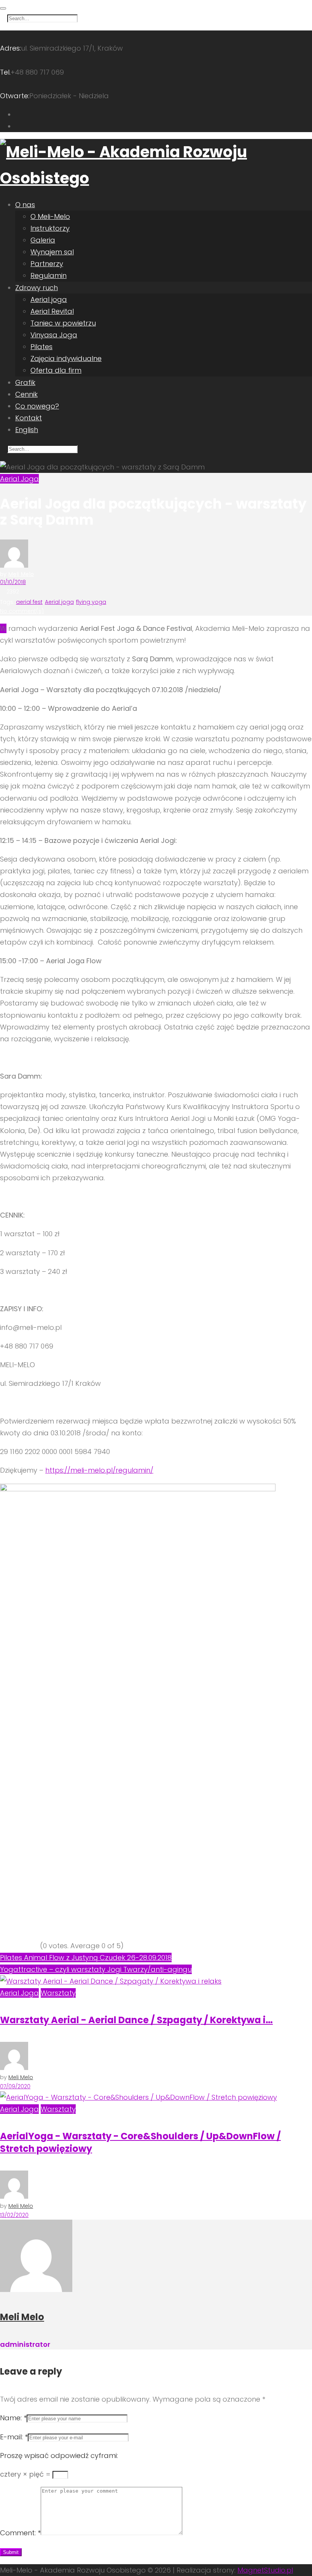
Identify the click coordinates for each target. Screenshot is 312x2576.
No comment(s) (22, 611)
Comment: (20, 2533)
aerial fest (29, 602)
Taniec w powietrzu (63, 323)
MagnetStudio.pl (265, 2570)
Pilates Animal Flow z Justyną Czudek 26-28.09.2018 (86, 1958)
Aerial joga (49, 299)
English (27, 430)
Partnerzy (47, 264)
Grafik (25, 382)
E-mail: (14, 2437)
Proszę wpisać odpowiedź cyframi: (59, 2455)
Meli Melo (21, 574)
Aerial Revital (52, 311)
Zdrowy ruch (37, 288)
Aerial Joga (19, 479)
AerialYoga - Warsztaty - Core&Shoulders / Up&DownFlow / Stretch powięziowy (140, 2142)
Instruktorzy (50, 228)
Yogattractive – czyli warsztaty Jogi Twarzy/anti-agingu (96, 1969)
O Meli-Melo (50, 216)
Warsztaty (58, 1993)
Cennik (26, 394)
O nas (25, 205)
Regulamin (49, 275)
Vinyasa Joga (54, 335)
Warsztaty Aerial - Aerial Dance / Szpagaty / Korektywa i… (136, 2020)
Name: (13, 2418)
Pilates (41, 347)
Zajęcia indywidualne (66, 358)
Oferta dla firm (56, 370)
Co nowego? (37, 406)
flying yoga (91, 602)
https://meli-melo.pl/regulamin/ (99, 1470)
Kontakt (29, 418)
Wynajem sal (52, 252)
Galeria (43, 240)
